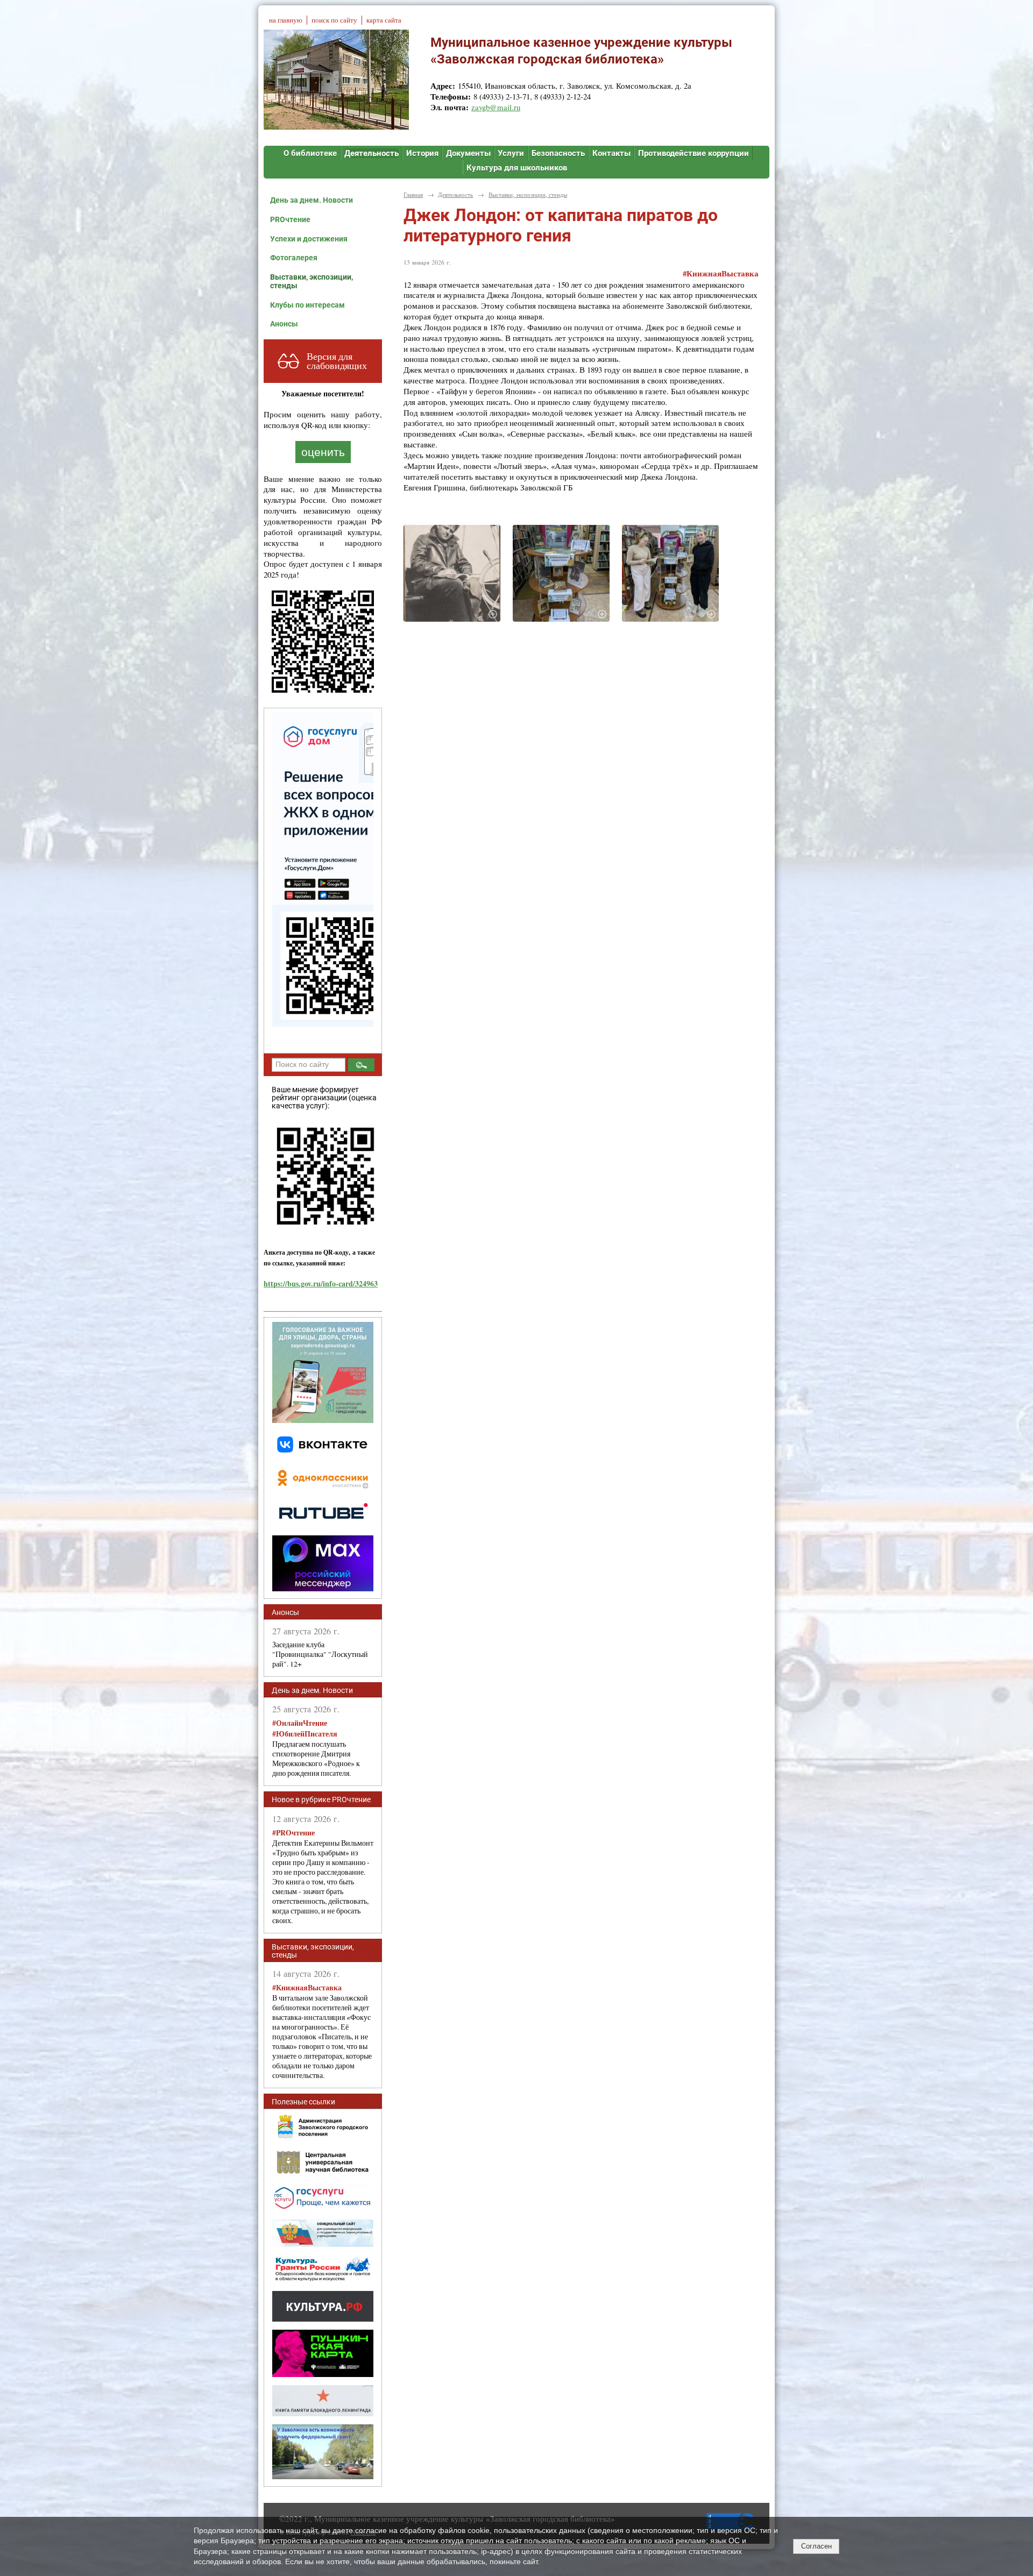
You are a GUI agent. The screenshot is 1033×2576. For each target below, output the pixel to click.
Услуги (511, 153)
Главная (413, 194)
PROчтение (290, 219)
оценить (323, 452)
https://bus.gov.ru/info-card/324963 (321, 1283)
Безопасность (558, 153)
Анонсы (284, 324)
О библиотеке (310, 153)
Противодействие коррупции (694, 153)
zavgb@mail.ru (496, 107)
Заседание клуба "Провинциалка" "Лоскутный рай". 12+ (320, 1654)
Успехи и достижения (309, 239)
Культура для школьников (517, 168)
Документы (468, 153)
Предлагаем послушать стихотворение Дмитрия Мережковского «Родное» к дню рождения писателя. (316, 1748)
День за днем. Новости (312, 200)
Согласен (816, 2546)
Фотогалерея (294, 258)
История (422, 153)
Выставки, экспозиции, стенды (312, 281)
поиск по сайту (334, 20)
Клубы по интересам (307, 305)
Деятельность (372, 153)
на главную (286, 20)
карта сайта (384, 20)
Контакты (611, 153)
